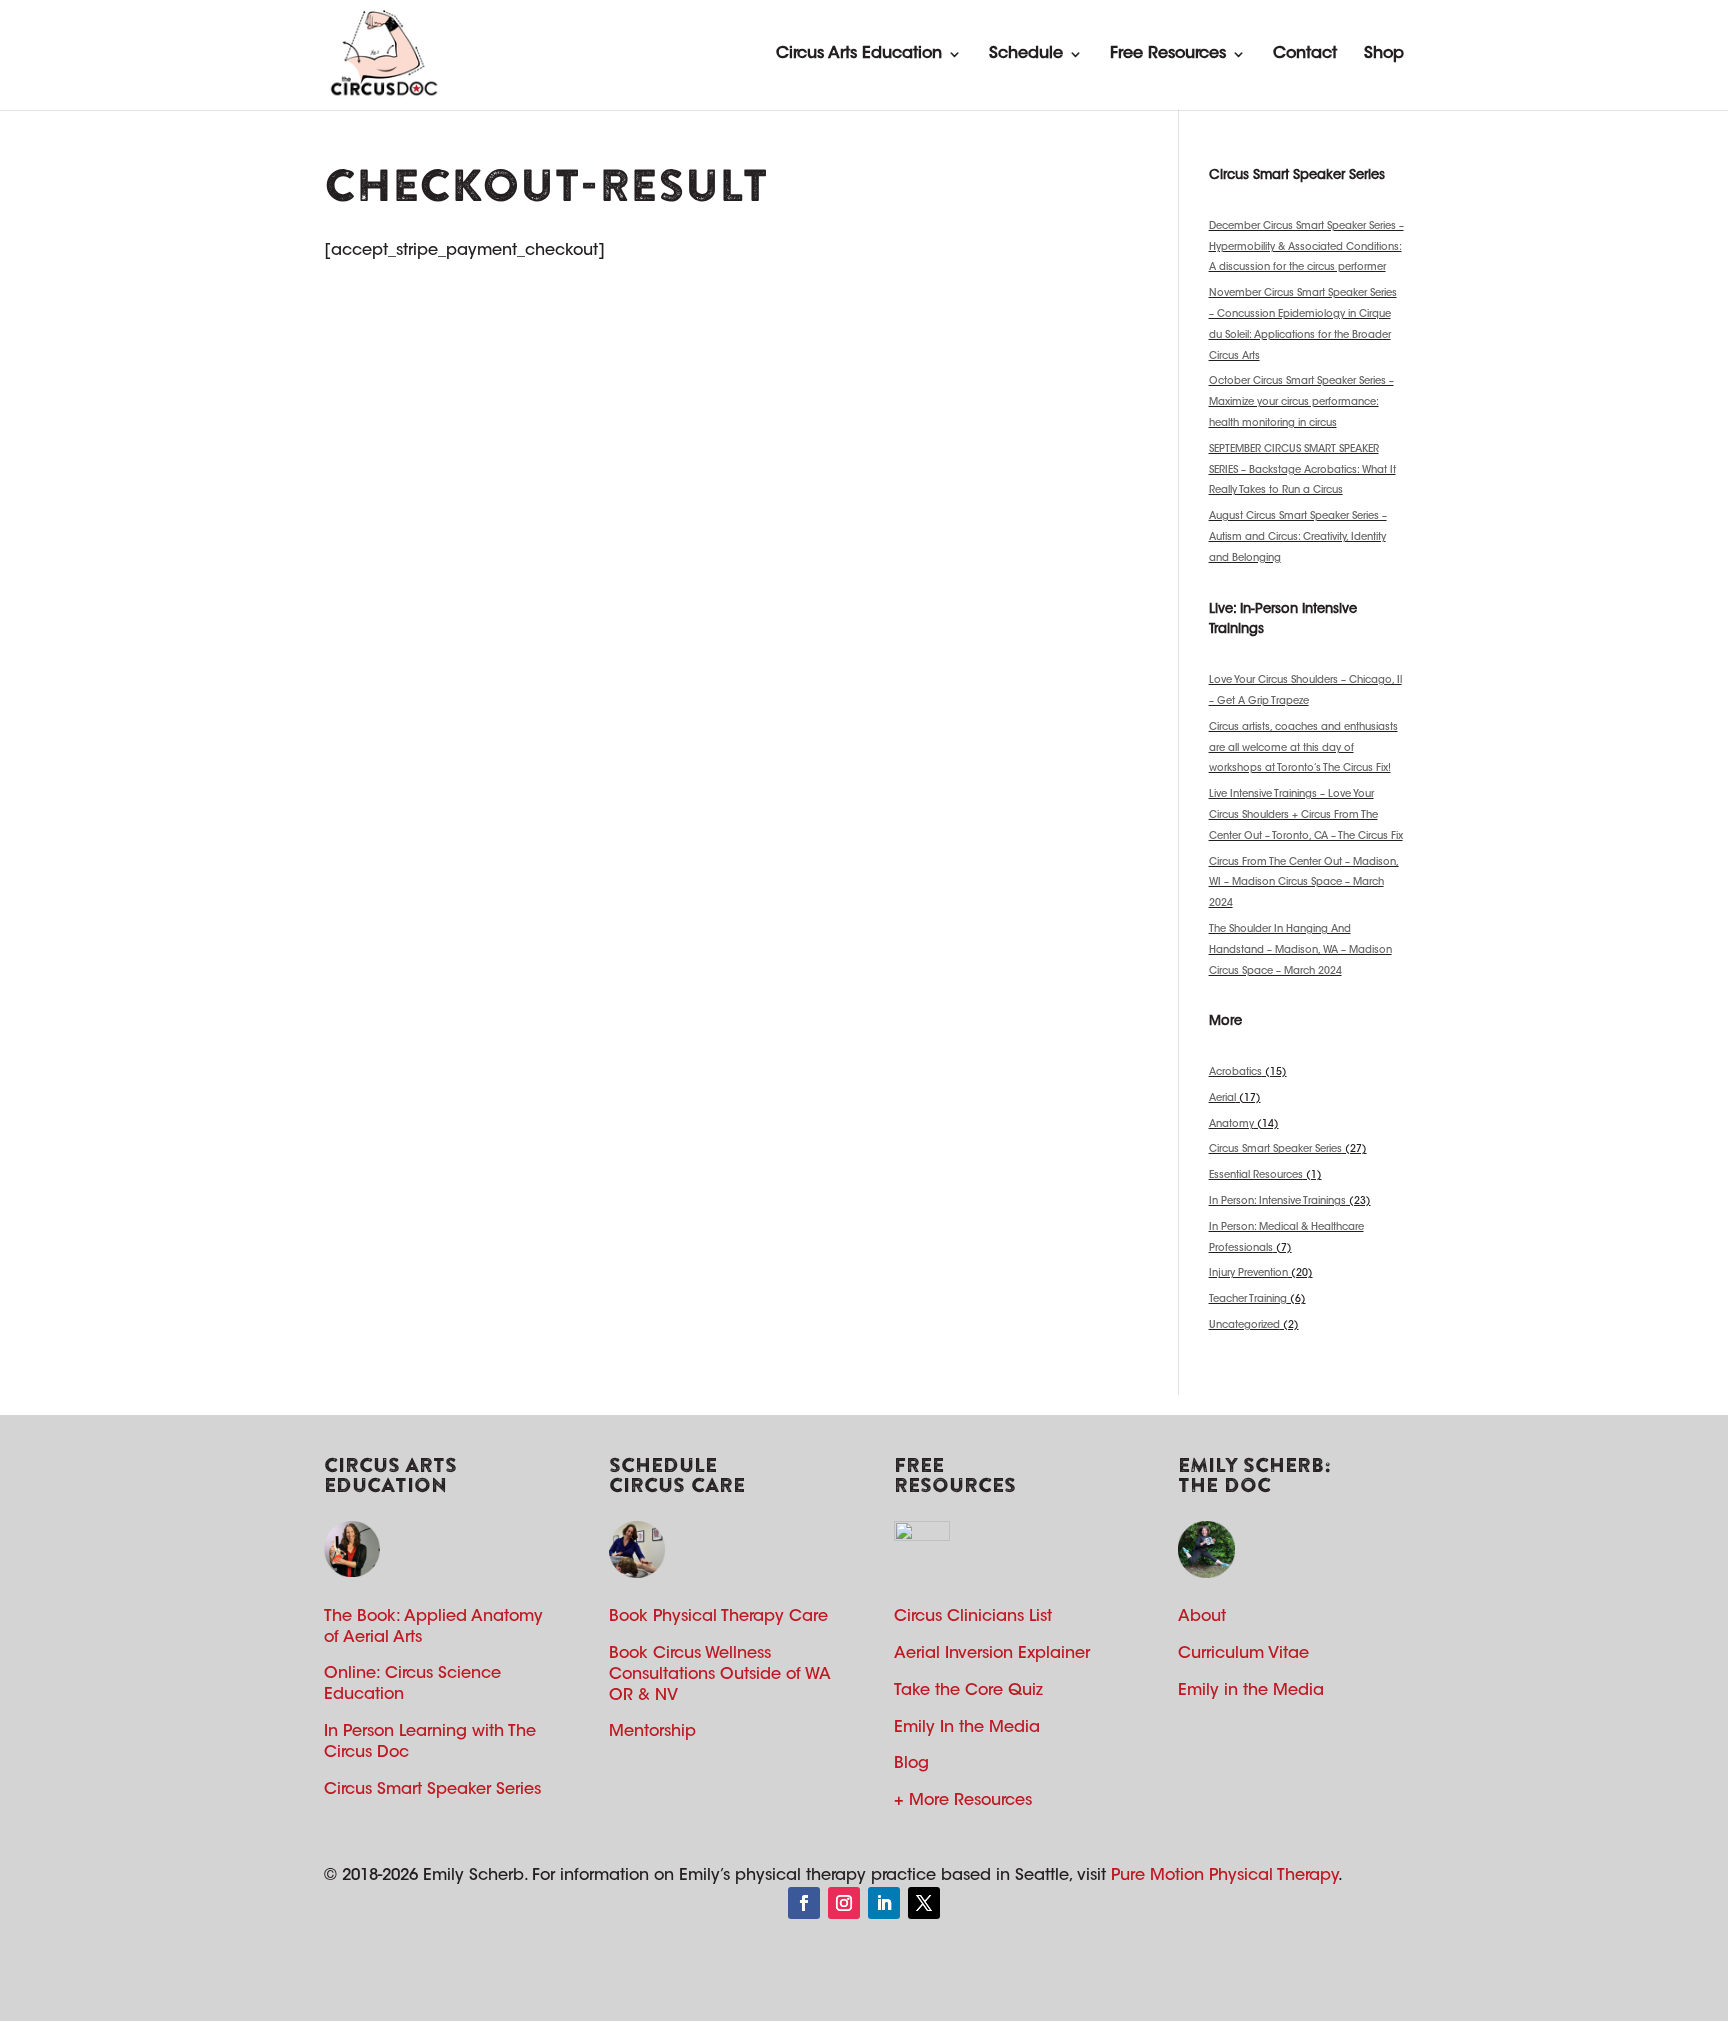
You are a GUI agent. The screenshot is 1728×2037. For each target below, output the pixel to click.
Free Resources (1168, 54)
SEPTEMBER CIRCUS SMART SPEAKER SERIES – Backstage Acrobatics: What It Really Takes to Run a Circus (1302, 471)
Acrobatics (1235, 1073)
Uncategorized (1244, 1326)
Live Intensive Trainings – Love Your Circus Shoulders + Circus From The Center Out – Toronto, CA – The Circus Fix (1306, 816)
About (1202, 1617)
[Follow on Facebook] (804, 1903)
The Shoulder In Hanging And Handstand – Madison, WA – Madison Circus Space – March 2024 (1300, 951)
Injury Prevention (1248, 1274)
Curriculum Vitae (1243, 1654)
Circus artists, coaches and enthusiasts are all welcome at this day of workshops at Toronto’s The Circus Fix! (1303, 749)
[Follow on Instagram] (844, 1903)
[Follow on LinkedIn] (884, 1903)
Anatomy (1231, 1125)
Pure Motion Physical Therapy (1224, 1876)
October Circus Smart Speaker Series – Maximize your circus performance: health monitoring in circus (1301, 403)
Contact (1305, 54)
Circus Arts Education (859, 54)
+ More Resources (963, 1801)
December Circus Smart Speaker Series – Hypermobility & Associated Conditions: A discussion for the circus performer (1306, 248)
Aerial (1222, 1099)
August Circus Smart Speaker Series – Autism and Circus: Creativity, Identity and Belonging (1298, 538)
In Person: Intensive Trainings (1277, 1202)
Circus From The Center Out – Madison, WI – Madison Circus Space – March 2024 (1304, 884)
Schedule (1026, 54)
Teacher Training (1248, 1300)
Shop (1384, 54)
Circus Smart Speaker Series (1275, 1150)
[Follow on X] (924, 1903)
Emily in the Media (1251, 1691)
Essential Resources (1256, 1176)
